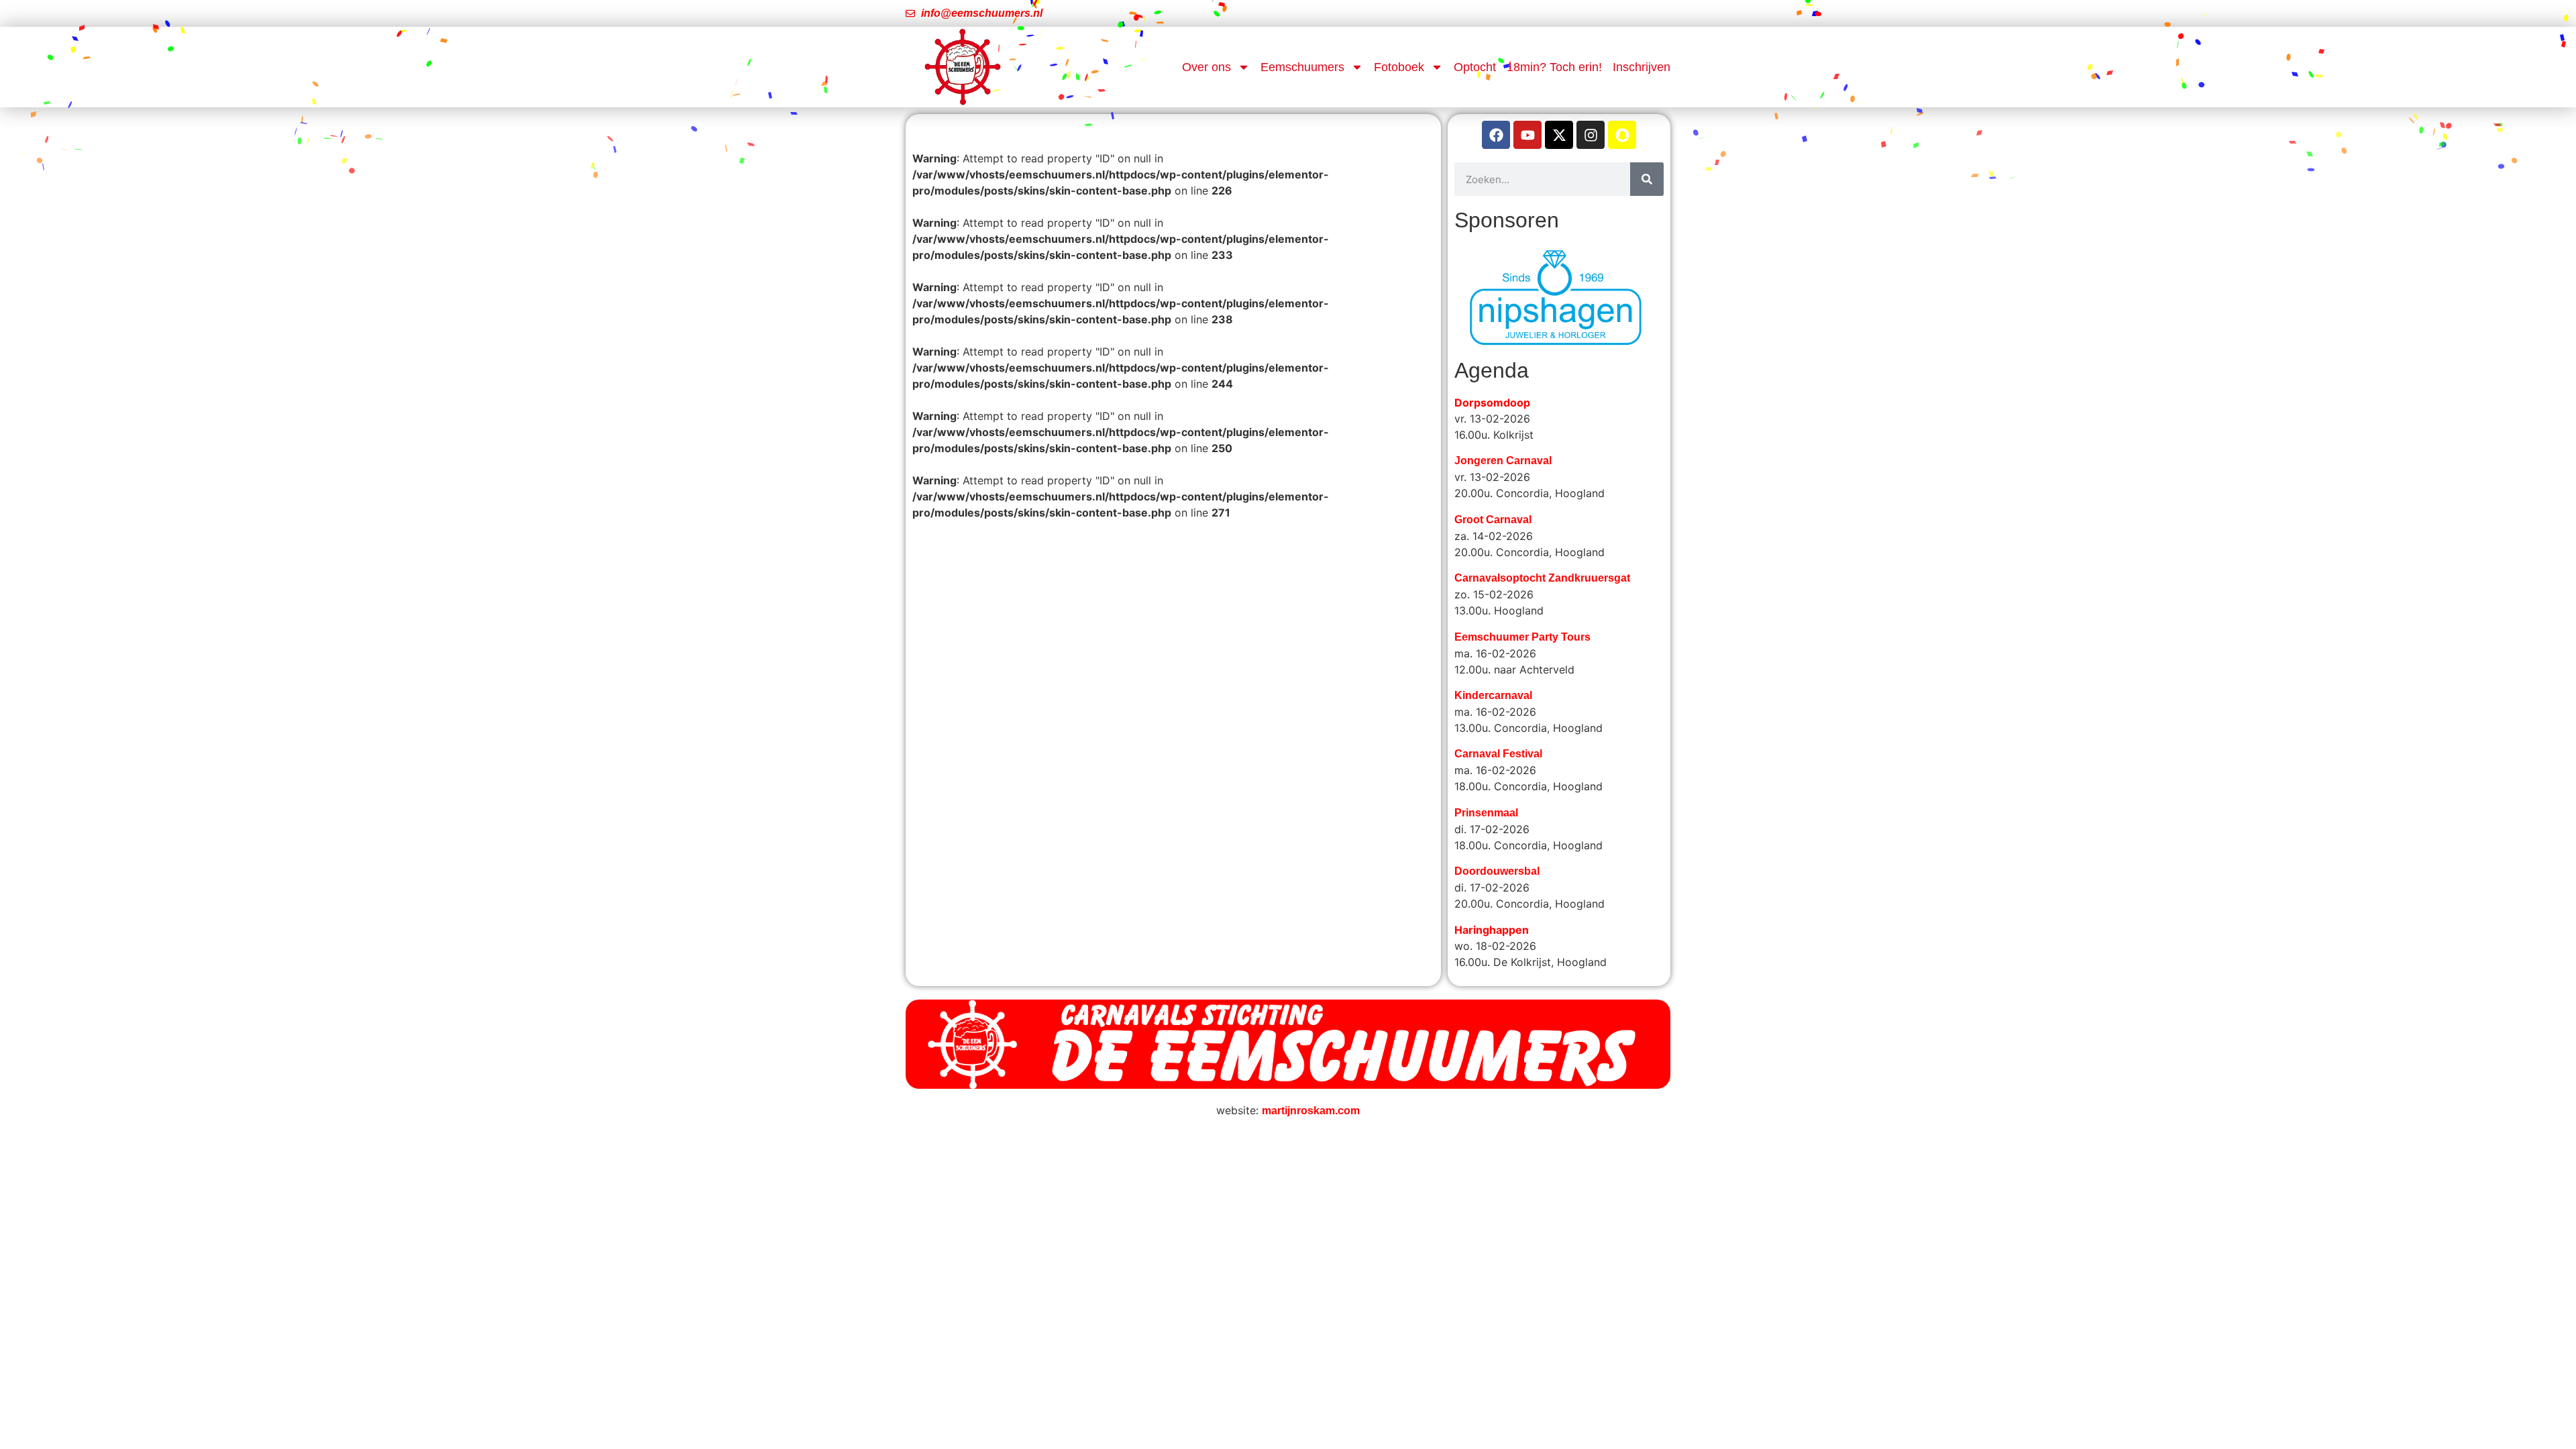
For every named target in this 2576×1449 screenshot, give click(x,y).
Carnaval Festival (1498, 717)
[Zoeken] (1647, 179)
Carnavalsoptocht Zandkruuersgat (1542, 541)
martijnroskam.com (1311, 1074)
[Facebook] (1496, 135)
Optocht (1475, 67)
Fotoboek (1399, 67)
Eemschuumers (1302, 67)
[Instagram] (1591, 135)
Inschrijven (1642, 67)
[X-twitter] (1559, 135)
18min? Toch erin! (1554, 67)
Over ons (1206, 67)
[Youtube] (1527, 135)
